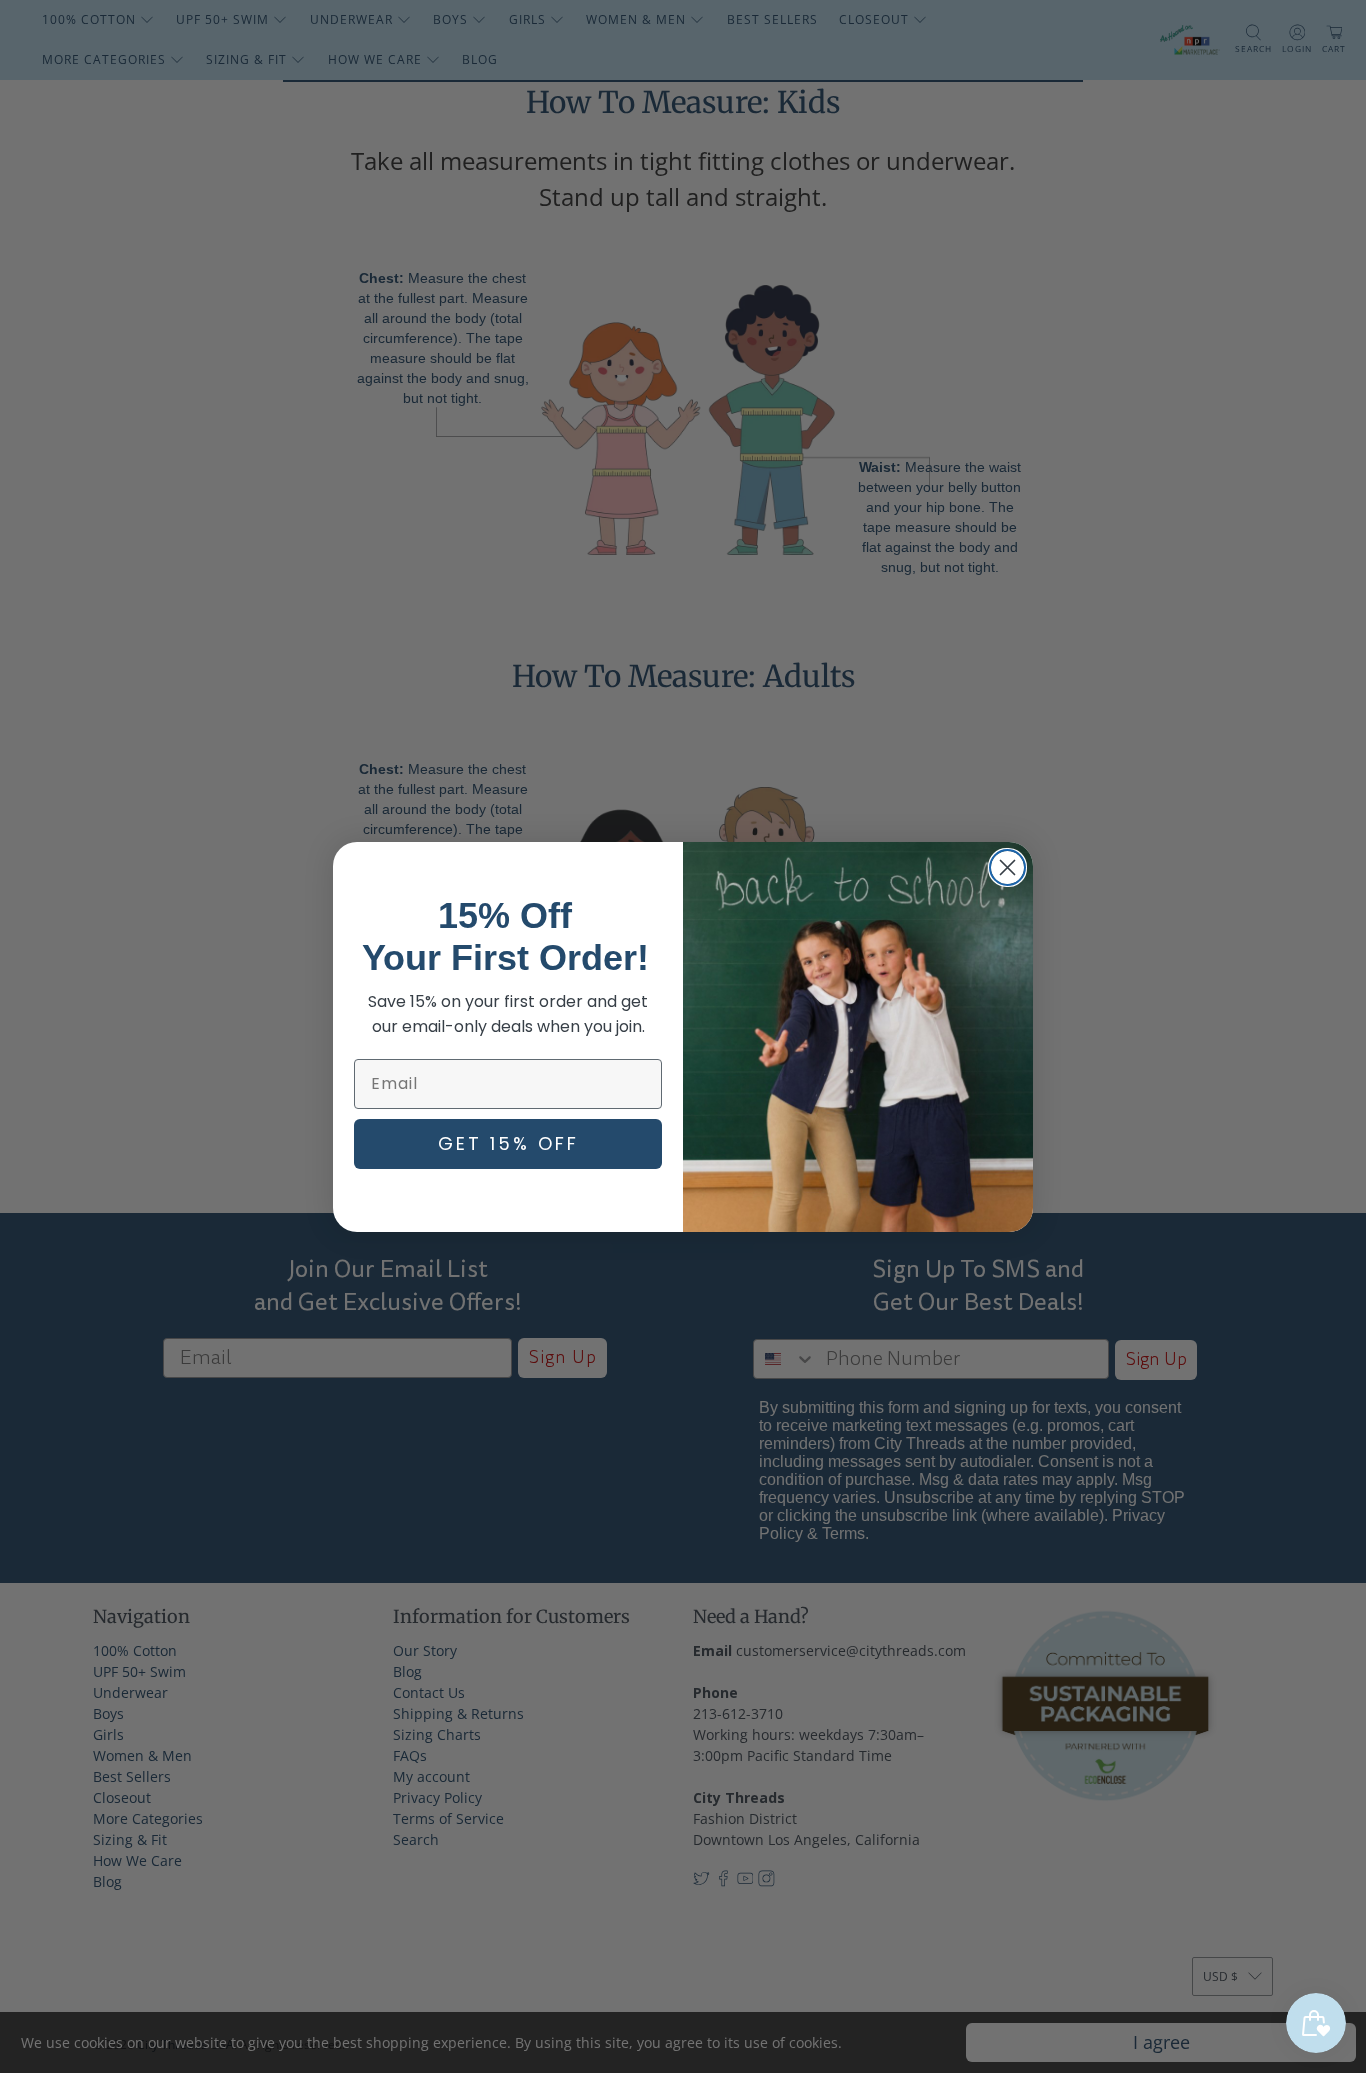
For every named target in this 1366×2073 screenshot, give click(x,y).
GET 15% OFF (508, 1143)
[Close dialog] (1007, 867)
